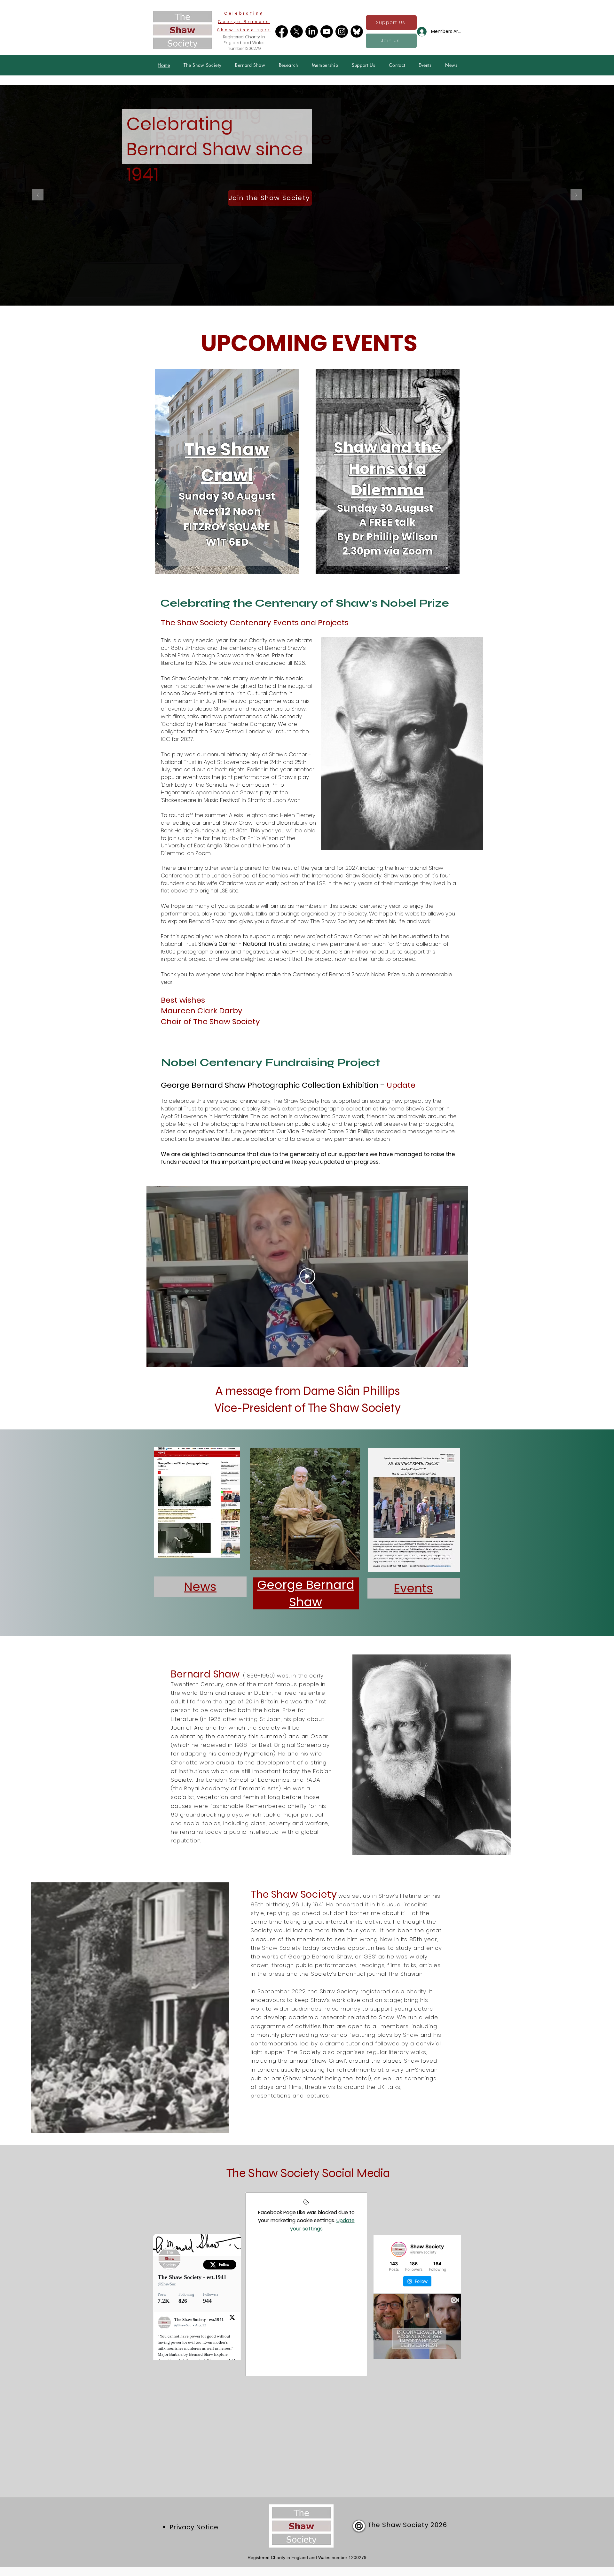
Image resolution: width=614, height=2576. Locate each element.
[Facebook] (282, 31)
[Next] (576, 195)
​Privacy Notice (194, 2527)
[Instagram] (342, 31)
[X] (297, 31)
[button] (203, 65)
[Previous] (38, 195)
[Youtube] (327, 31)
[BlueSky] (357, 31)
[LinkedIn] (312, 31)
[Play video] (307, 1276)
